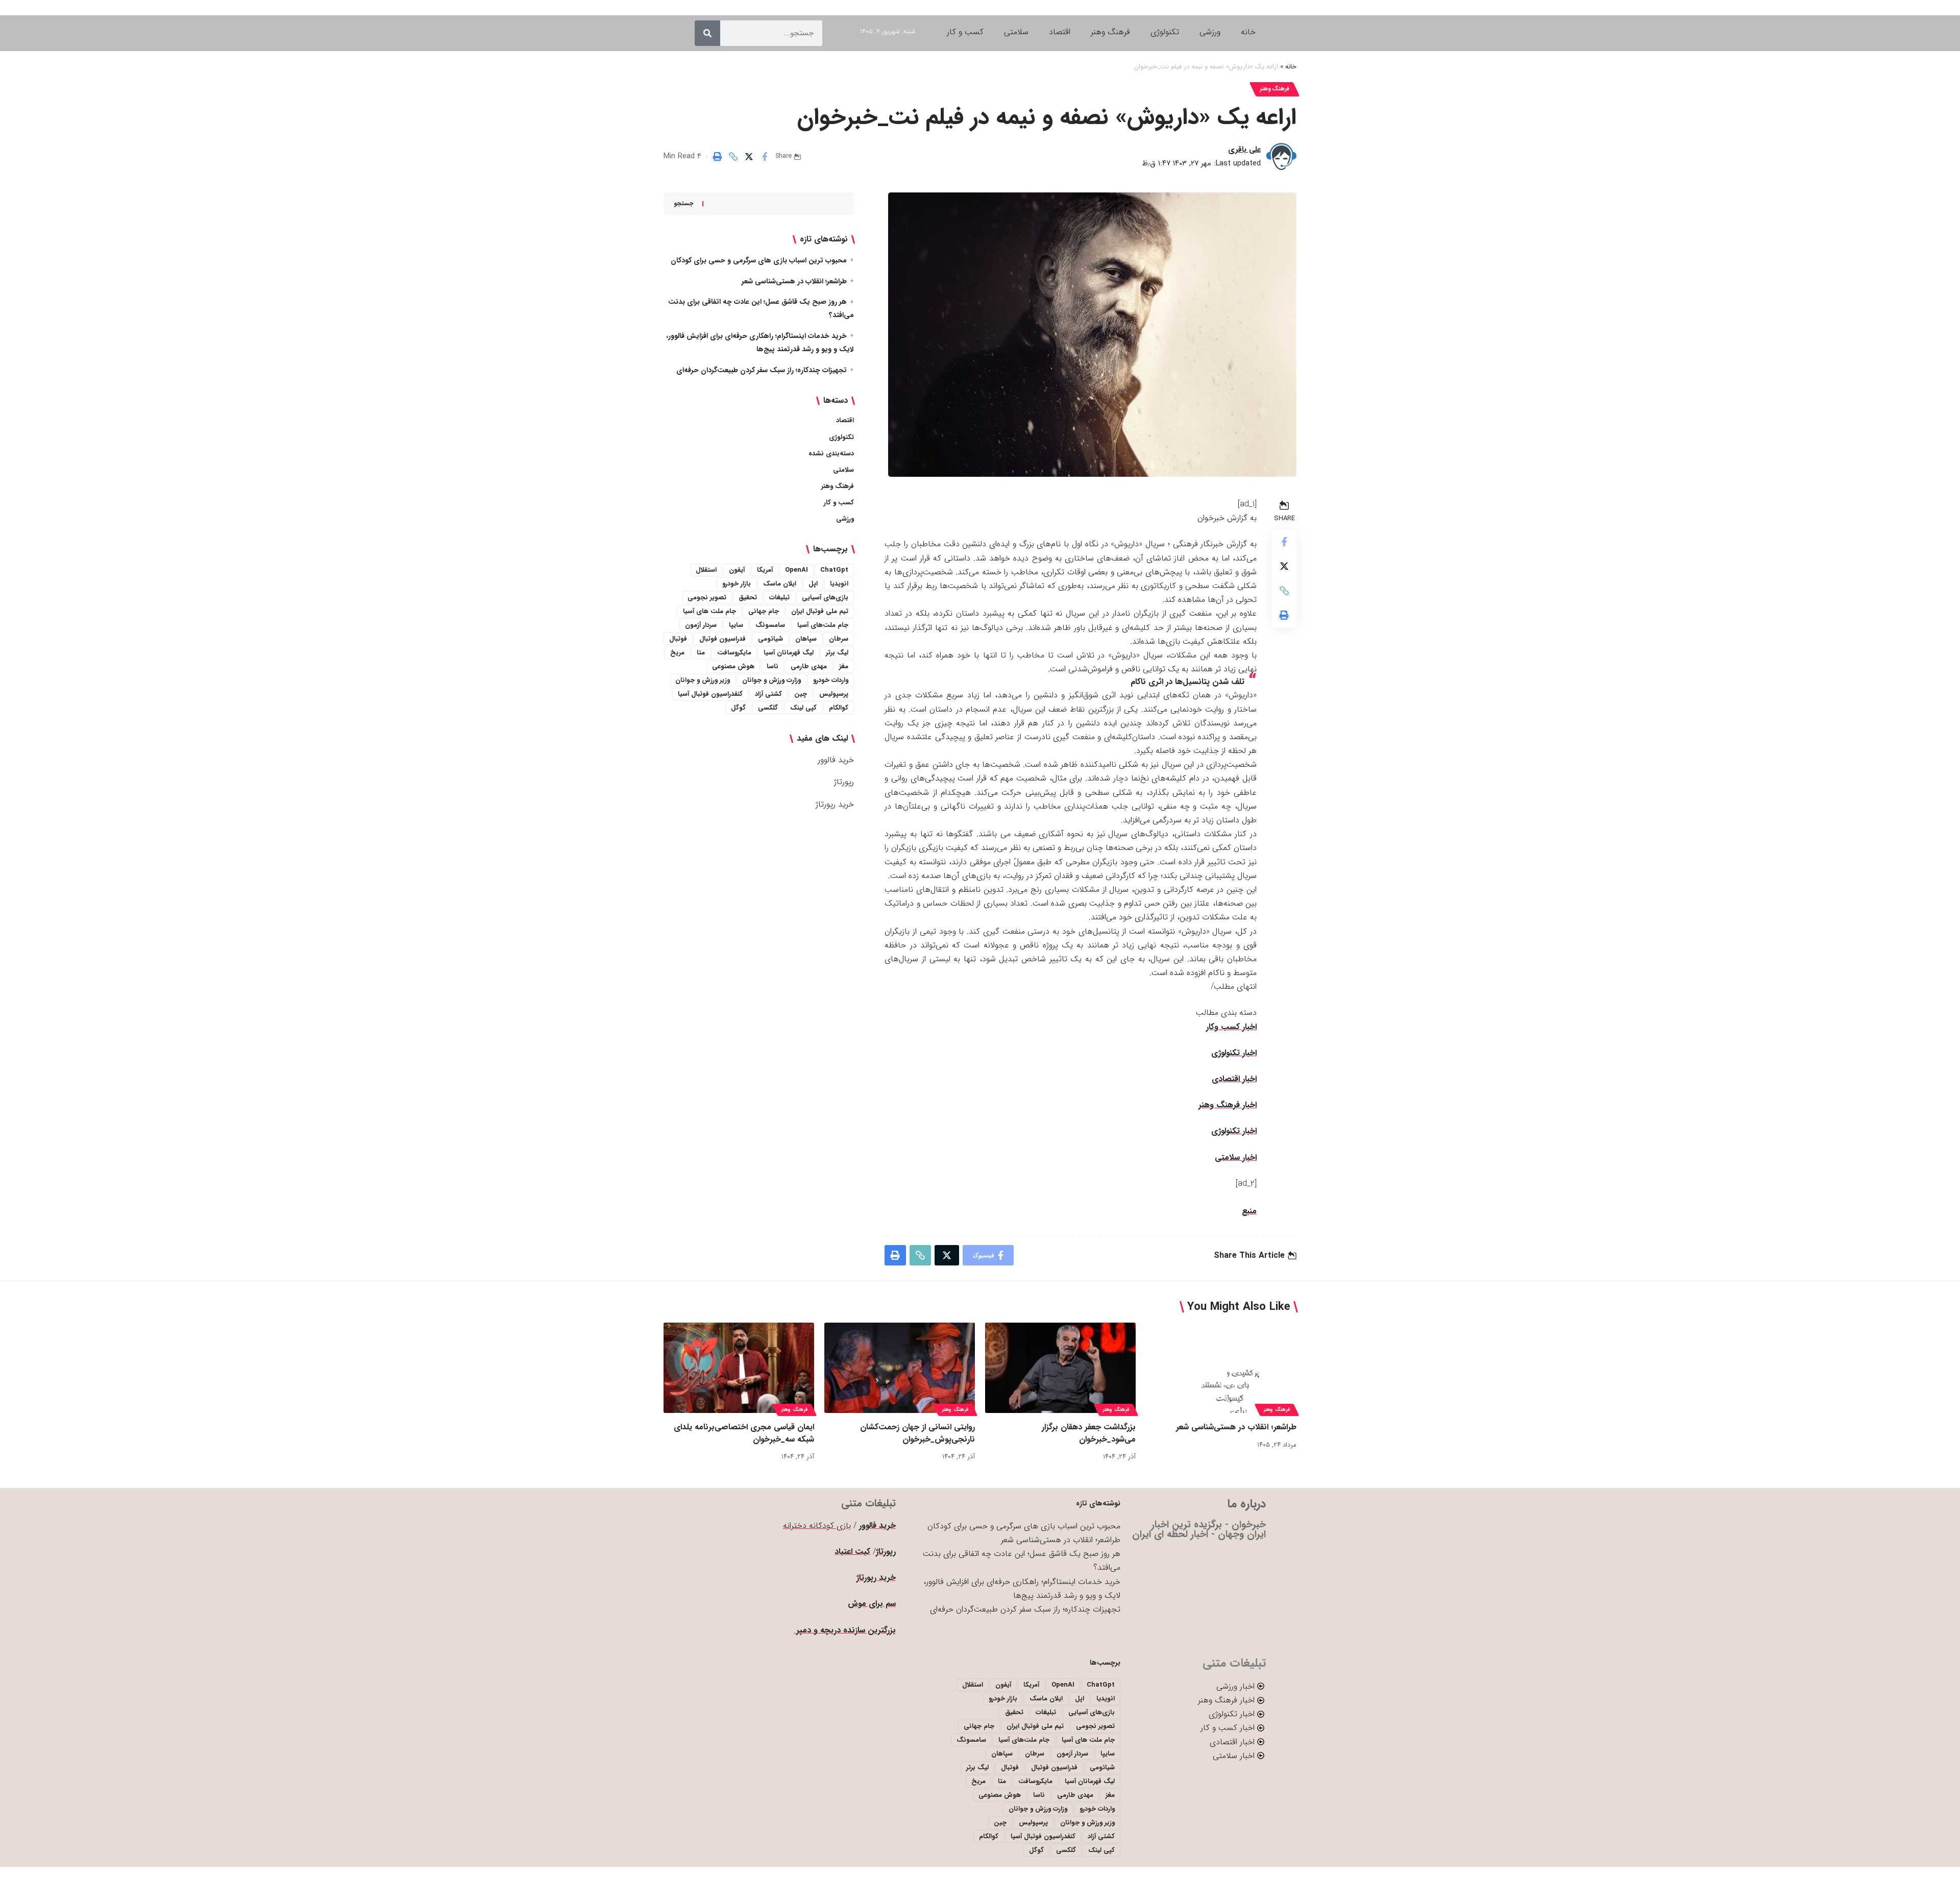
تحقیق (748, 598)
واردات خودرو (831, 680)
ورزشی (845, 519)
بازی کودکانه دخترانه (817, 1526)
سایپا (736, 625)
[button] (733, 157)
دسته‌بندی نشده (831, 454)
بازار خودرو (737, 584)
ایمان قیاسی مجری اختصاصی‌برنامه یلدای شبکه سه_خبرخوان (744, 1433)
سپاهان (806, 639)
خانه (1291, 67)
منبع (1249, 1211)
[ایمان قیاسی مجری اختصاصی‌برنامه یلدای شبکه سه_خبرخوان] (739, 1368)
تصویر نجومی (707, 598)
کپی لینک (803, 708)
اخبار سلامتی (1236, 1157)
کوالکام (839, 708)
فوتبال (678, 639)
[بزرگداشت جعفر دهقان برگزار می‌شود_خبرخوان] (1060, 1368)
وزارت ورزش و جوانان (771, 680)
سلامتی (843, 470)
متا (701, 653)
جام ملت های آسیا (709, 611)
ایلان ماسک (780, 584)
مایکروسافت (734, 653)
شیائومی (770, 639)
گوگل (738, 708)
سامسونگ (770, 625)
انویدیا (839, 584)
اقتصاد (845, 420)
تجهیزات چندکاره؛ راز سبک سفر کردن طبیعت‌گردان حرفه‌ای (762, 370)
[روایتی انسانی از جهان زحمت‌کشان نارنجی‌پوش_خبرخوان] (900, 1368)
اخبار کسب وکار (1231, 1027)
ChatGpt (834, 570)
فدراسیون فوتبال (722, 639)
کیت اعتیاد (852, 1552)
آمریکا (765, 570)
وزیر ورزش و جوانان (703, 680)
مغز (844, 666)
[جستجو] (707, 33)
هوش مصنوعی (733, 666)
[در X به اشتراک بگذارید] (749, 157)
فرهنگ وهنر (1275, 89)
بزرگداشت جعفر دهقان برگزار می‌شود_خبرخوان (1089, 1433)
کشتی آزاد (768, 694)
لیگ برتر (837, 653)
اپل (813, 584)
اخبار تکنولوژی (1234, 1053)
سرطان (839, 639)
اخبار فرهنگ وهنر (1228, 1105)
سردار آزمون (701, 625)
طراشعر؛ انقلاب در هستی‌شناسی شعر (794, 281)
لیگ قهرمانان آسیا (789, 653)
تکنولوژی (841, 437)
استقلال (706, 570)
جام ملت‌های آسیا (823, 625)
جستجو (683, 203)
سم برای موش (872, 1604)
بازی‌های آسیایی (825, 598)
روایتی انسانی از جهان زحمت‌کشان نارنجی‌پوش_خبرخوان (917, 1433)
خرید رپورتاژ (835, 804)
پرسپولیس (834, 694)
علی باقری (1244, 150)
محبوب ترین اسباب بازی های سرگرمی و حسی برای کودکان (759, 260)
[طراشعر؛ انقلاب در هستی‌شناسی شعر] (1221, 1368)
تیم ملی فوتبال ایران (820, 611)
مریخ (677, 653)
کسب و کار (839, 503)
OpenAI (797, 570)
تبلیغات (779, 598)
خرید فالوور (836, 760)
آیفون (737, 570)
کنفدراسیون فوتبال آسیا (710, 694)
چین (801, 694)
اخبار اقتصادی (1234, 1079)
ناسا (773, 666)
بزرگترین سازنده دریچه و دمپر (845, 1630)
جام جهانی (764, 611)
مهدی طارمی (809, 666)
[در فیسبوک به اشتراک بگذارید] (765, 157)
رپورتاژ (844, 782)
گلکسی (768, 708)
